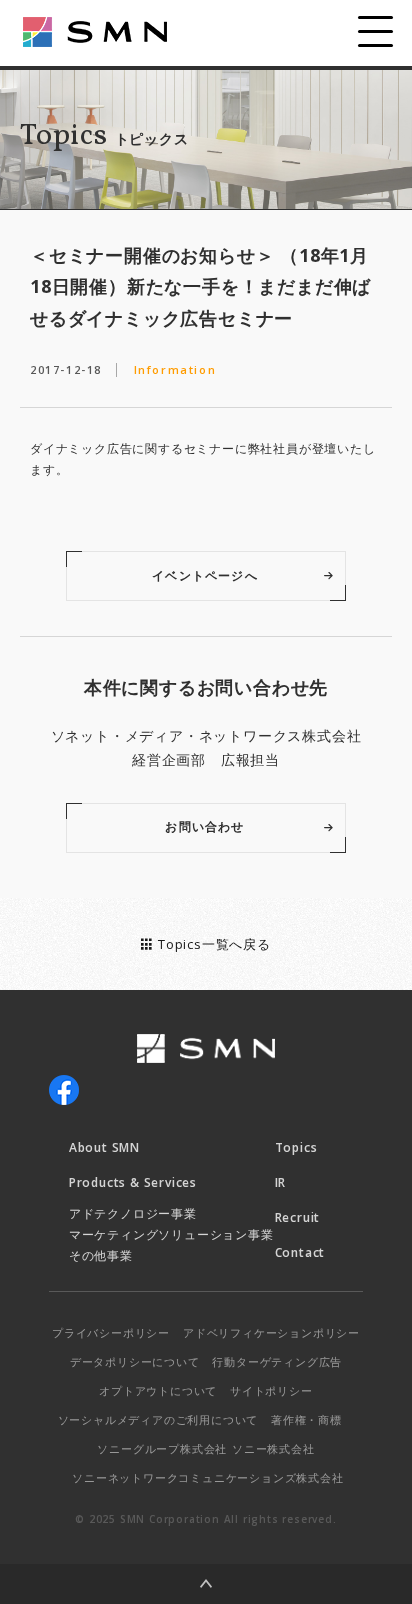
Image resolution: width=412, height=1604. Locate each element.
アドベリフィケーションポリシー (271, 1332)
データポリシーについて (135, 1361)
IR (281, 1182)
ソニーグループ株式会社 (162, 1448)
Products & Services (133, 1182)
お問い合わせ (204, 826)
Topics (296, 1147)
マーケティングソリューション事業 (171, 1234)
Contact (300, 1252)
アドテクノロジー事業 (133, 1213)
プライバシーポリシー (111, 1332)
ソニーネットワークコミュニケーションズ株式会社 (207, 1477)
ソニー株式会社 (273, 1448)
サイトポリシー (271, 1390)
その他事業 (101, 1255)
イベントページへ (205, 575)
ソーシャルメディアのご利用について (158, 1419)
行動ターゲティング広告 (277, 1361)
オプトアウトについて (158, 1390)
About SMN (104, 1147)
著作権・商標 (306, 1419)
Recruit (298, 1217)
